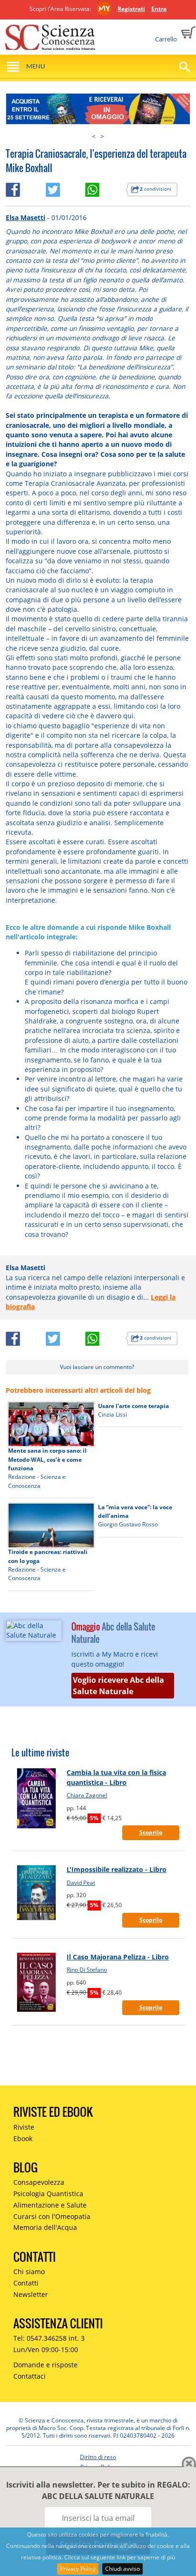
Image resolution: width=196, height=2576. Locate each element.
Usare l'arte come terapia (133, 1406)
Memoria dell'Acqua (45, 2227)
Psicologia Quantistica (48, 2194)
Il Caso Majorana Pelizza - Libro (118, 1957)
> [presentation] (102, 136)
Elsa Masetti (25, 217)
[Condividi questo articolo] (25, 188)
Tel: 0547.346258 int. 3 (49, 2338)
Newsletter (31, 2294)
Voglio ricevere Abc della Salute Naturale (118, 1686)
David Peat (81, 1883)
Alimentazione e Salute (50, 2205)
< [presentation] (94, 136)
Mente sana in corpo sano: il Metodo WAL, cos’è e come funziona (47, 1459)
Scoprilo (151, 1832)
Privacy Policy (78, 2569)
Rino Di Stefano (87, 1970)
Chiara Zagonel (87, 1795)
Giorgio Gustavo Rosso (128, 1524)
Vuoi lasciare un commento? (97, 1367)
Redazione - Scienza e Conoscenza (37, 1481)
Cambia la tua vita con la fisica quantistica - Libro (116, 1777)
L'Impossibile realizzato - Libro (117, 1869)
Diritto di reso (98, 2457)
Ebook (23, 2138)
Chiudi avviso (122, 2569)
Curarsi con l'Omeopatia (52, 2216)
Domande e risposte (45, 2365)
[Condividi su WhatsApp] (105, 188)
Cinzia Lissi (113, 1414)
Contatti (26, 2283)
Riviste (24, 2127)
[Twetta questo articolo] (65, 188)
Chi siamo (29, 2272)
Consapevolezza (39, 2182)
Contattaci (29, 2376)
